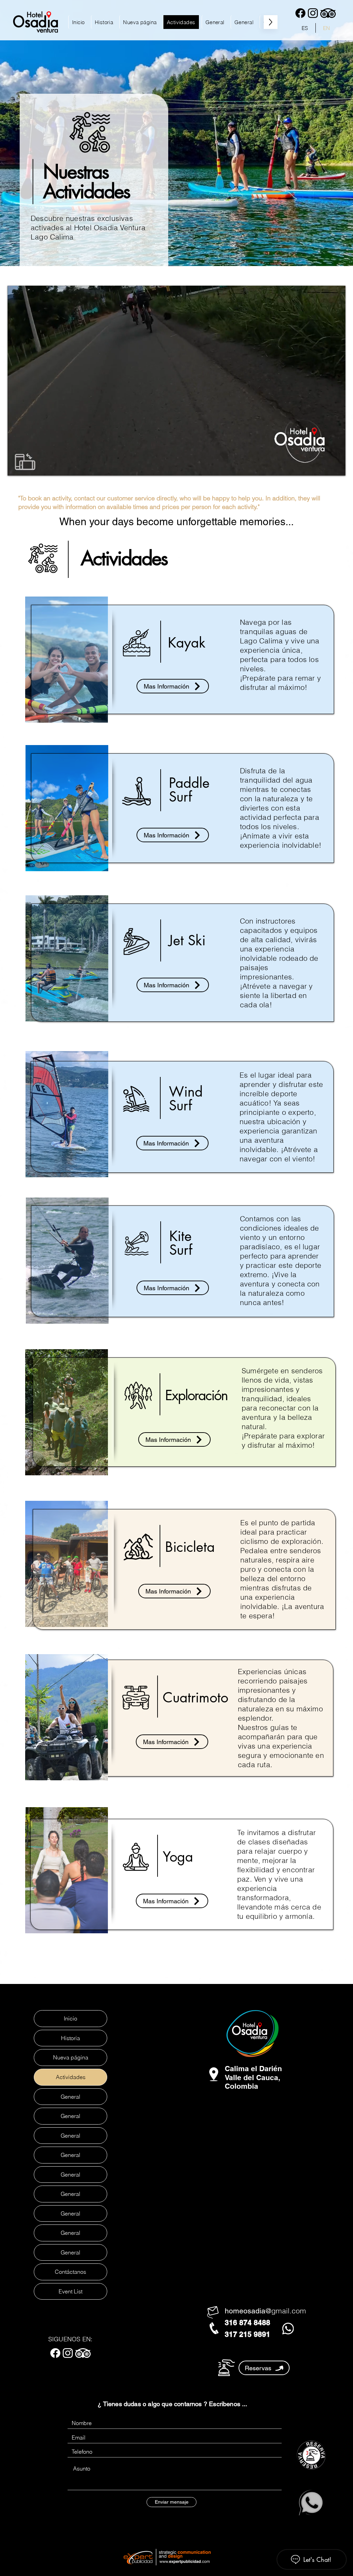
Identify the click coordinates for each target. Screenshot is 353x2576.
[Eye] (311, 2455)
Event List (70, 2291)
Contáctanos (70, 2272)
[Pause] (17, 466)
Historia (70, 2038)
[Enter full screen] (336, 466)
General (70, 2097)
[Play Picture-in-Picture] (324, 466)
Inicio (70, 2018)
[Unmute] (28, 466)
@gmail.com (286, 2311)
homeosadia (245, 2311)
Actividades (71, 2077)
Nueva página (71, 2057)
